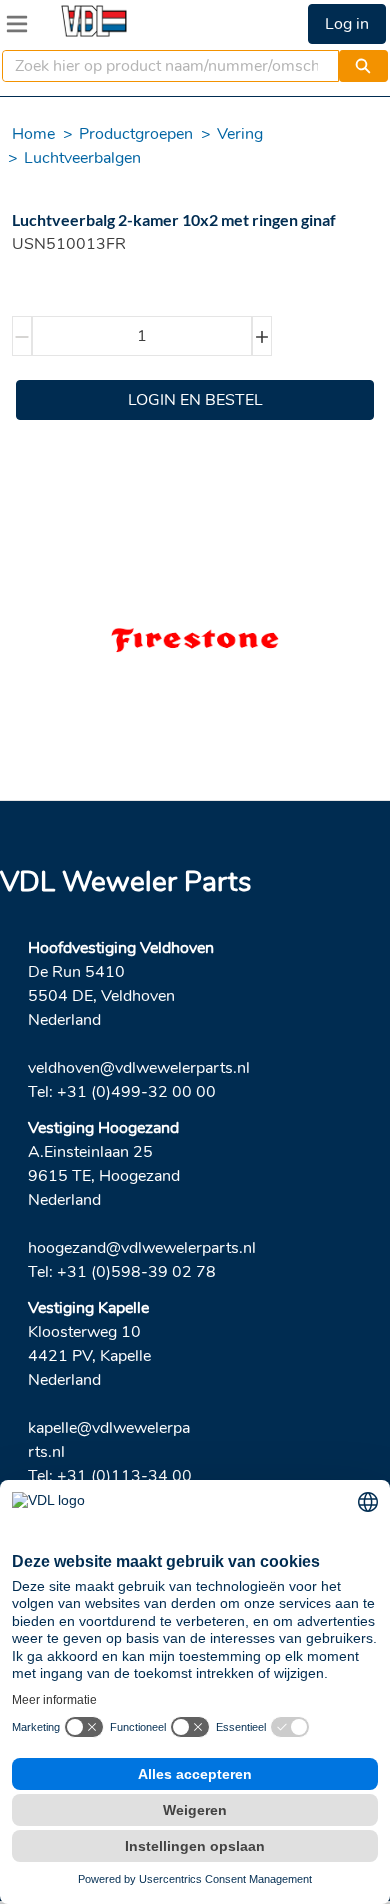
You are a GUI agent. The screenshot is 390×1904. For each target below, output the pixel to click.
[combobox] (162, 66)
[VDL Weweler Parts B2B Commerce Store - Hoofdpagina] (94, 21)
